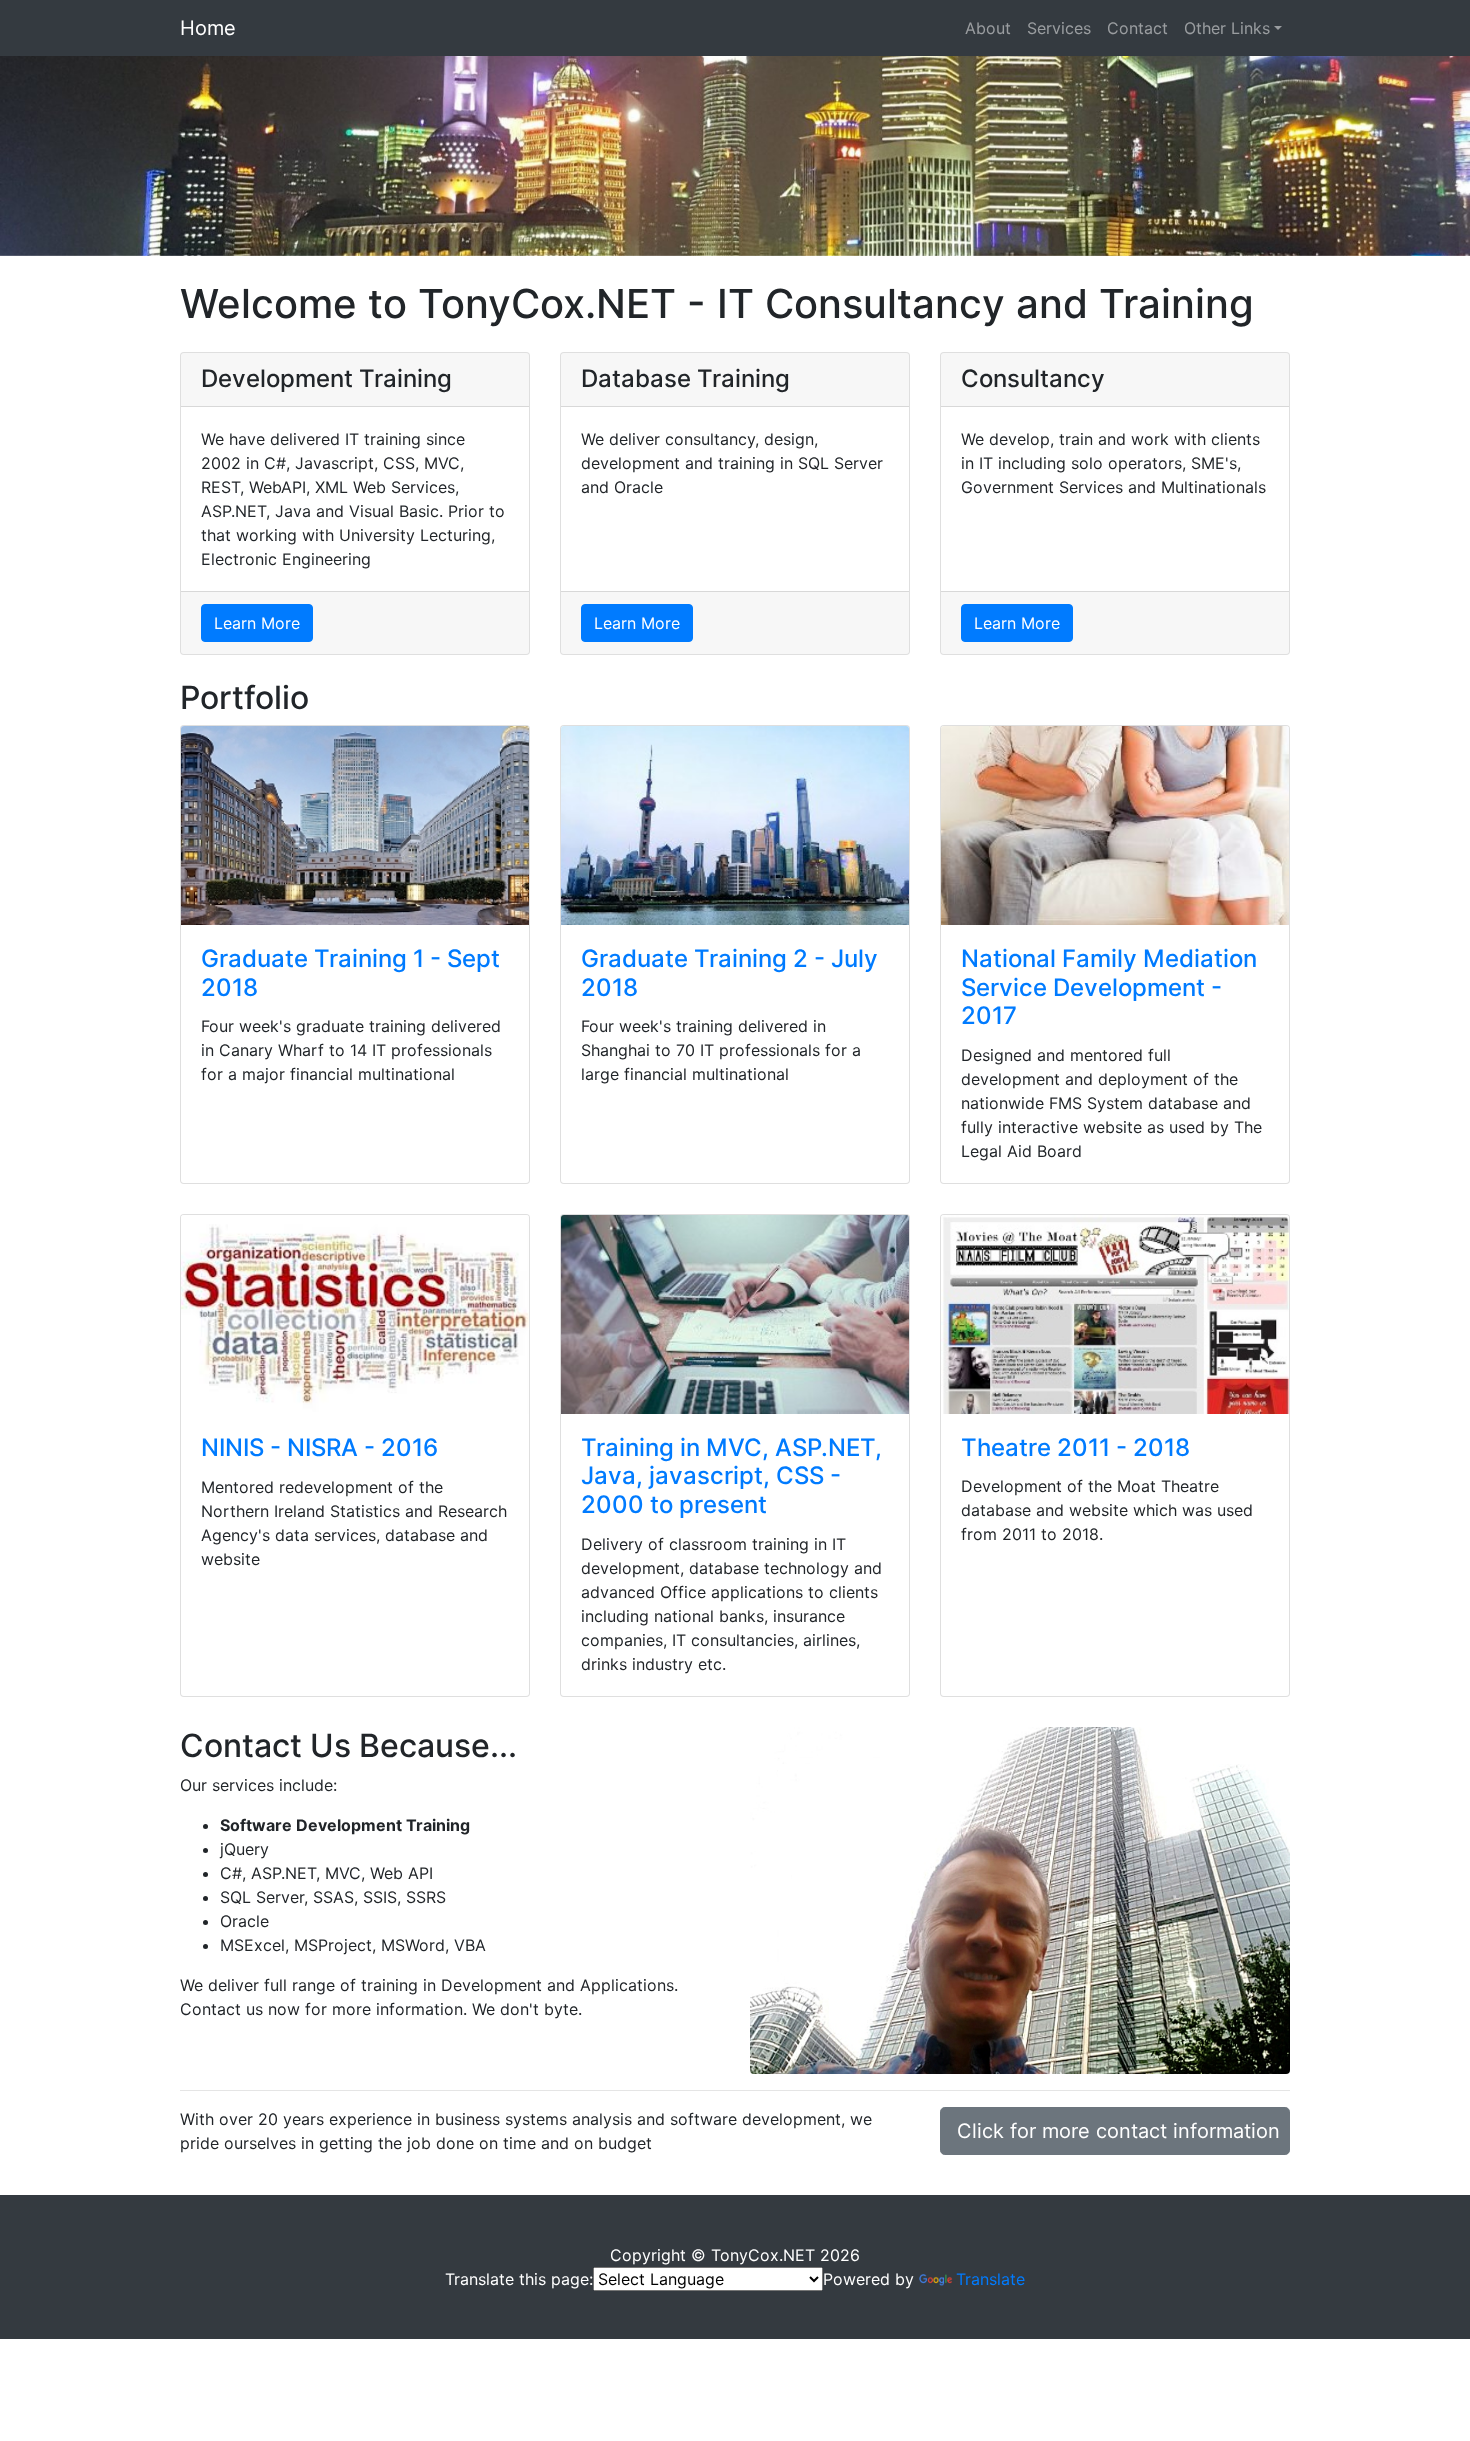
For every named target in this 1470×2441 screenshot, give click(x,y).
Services (1059, 28)
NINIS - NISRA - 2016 (319, 1447)
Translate (990, 2279)
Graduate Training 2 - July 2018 (729, 973)
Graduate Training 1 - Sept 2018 (350, 973)
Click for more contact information (1118, 2131)
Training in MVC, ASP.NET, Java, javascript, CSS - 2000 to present (731, 1476)
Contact (1137, 28)
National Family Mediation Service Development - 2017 (1109, 987)
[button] (110, 156)
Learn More (257, 623)
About (988, 28)
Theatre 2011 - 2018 (1075, 1447)
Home (208, 28)
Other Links (1227, 28)
